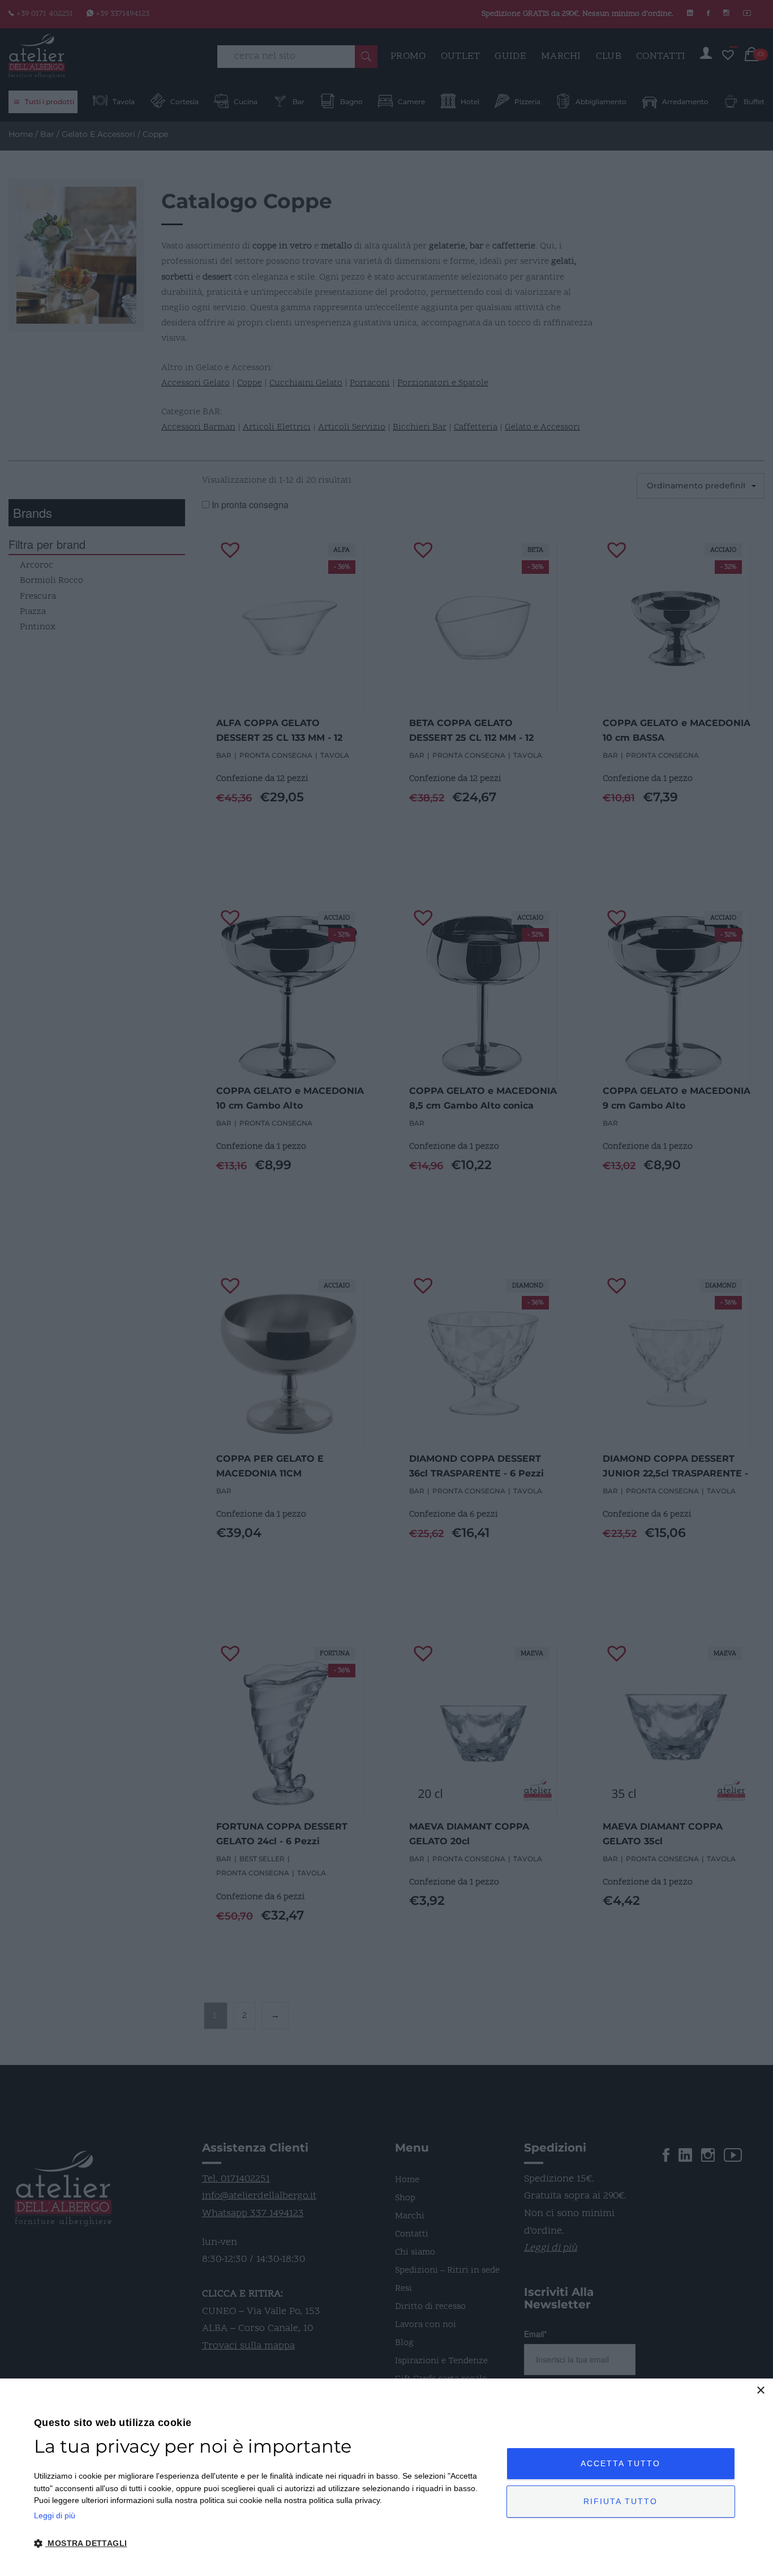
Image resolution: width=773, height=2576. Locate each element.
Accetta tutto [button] (620, 2463)
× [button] (760, 2391)
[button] (263, 2544)
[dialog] (386, 2477)
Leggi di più (55, 2515)
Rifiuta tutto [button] (620, 2501)
